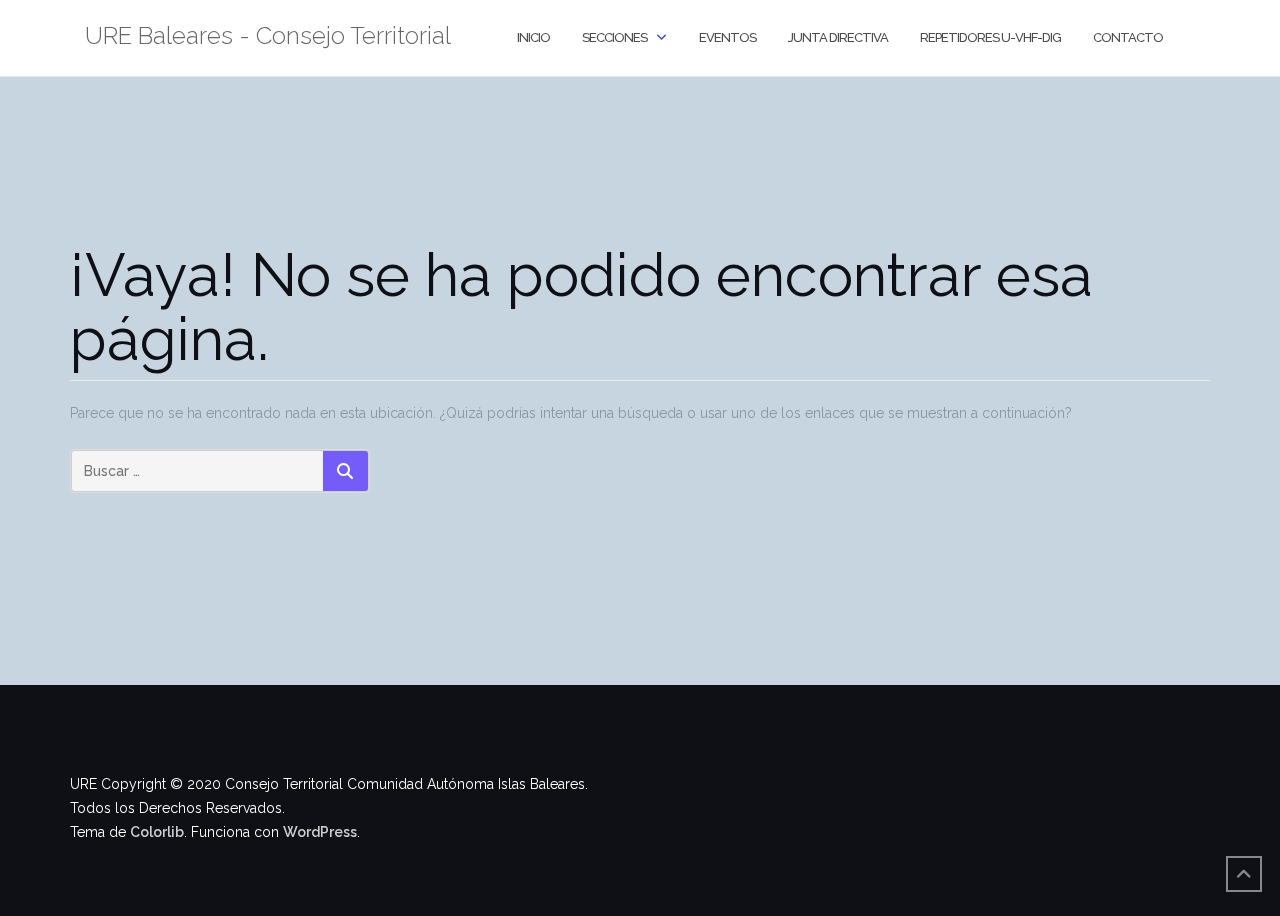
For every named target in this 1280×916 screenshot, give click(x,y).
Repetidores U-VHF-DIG (990, 37)
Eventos (727, 37)
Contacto (1128, 37)
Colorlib (157, 832)
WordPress (320, 832)
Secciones (614, 37)
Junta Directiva (838, 37)
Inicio (533, 37)
